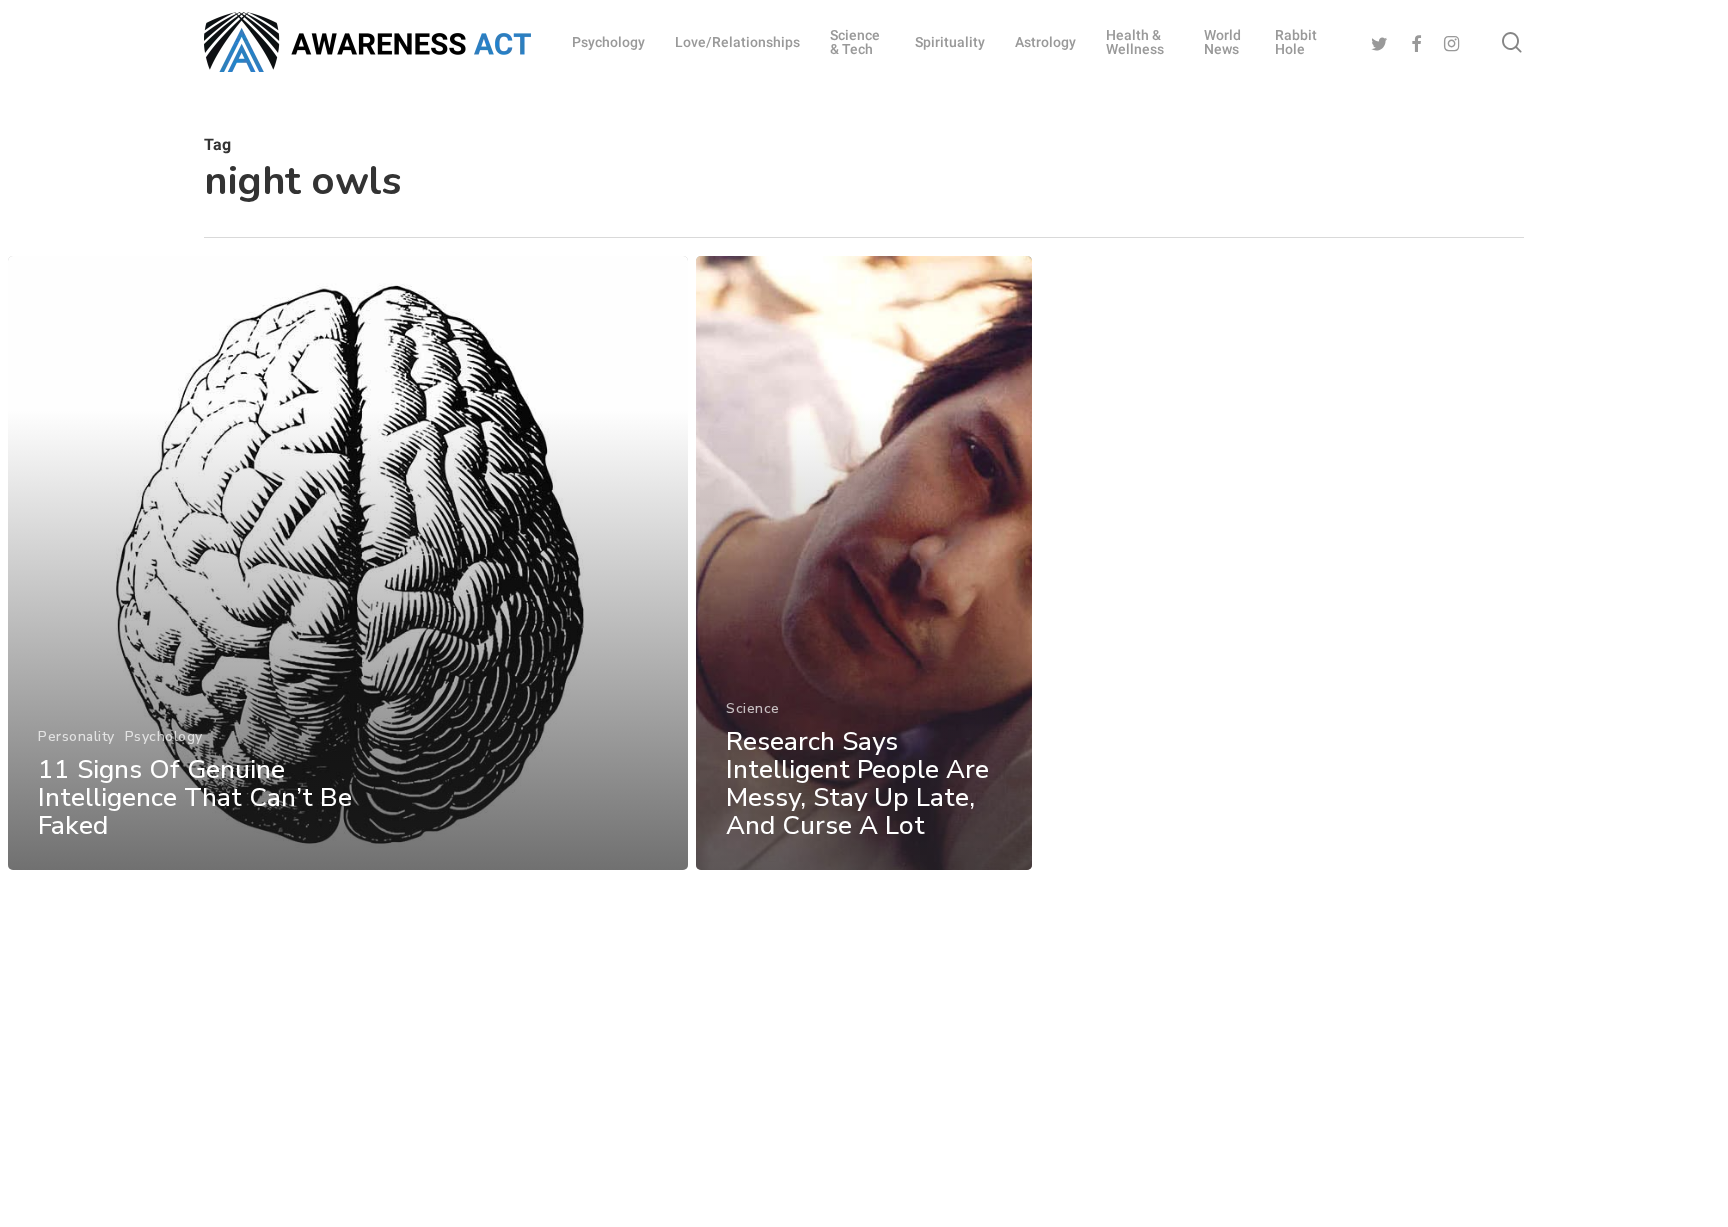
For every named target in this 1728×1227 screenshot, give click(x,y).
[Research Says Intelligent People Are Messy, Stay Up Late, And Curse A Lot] (864, 563)
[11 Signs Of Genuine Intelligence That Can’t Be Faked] (348, 563)
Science (753, 708)
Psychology (164, 736)
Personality (76, 736)
